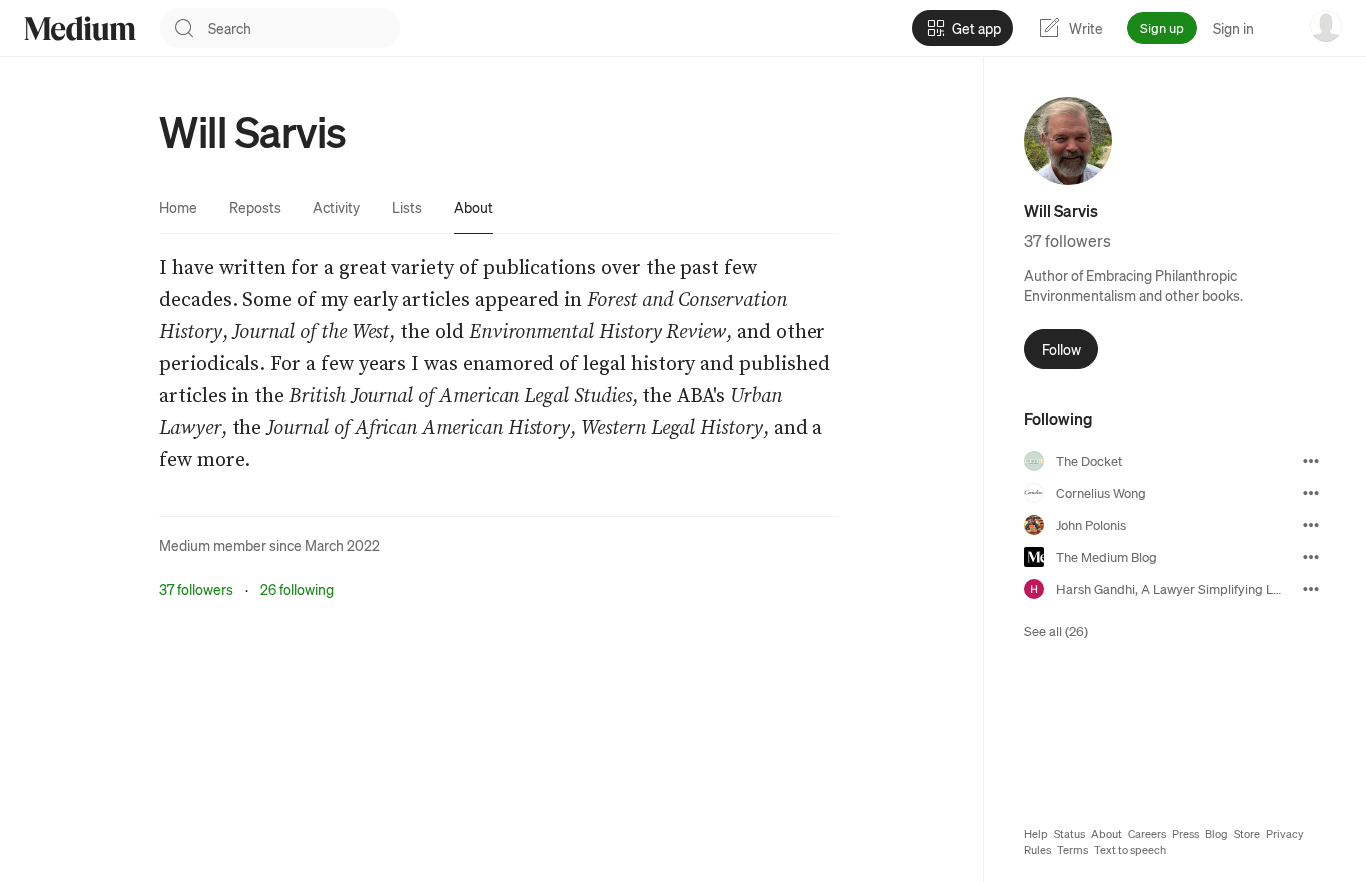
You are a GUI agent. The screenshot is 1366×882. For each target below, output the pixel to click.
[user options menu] (1326, 26)
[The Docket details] (1311, 461)
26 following (297, 589)
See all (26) (1056, 630)
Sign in (1233, 28)
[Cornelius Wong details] (1311, 493)
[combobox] (304, 28)
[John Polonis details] (1311, 525)
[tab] (178, 207)
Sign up (1162, 27)
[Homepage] (80, 28)
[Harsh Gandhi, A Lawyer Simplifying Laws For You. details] (1311, 589)
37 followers (196, 589)
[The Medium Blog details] (1311, 557)
